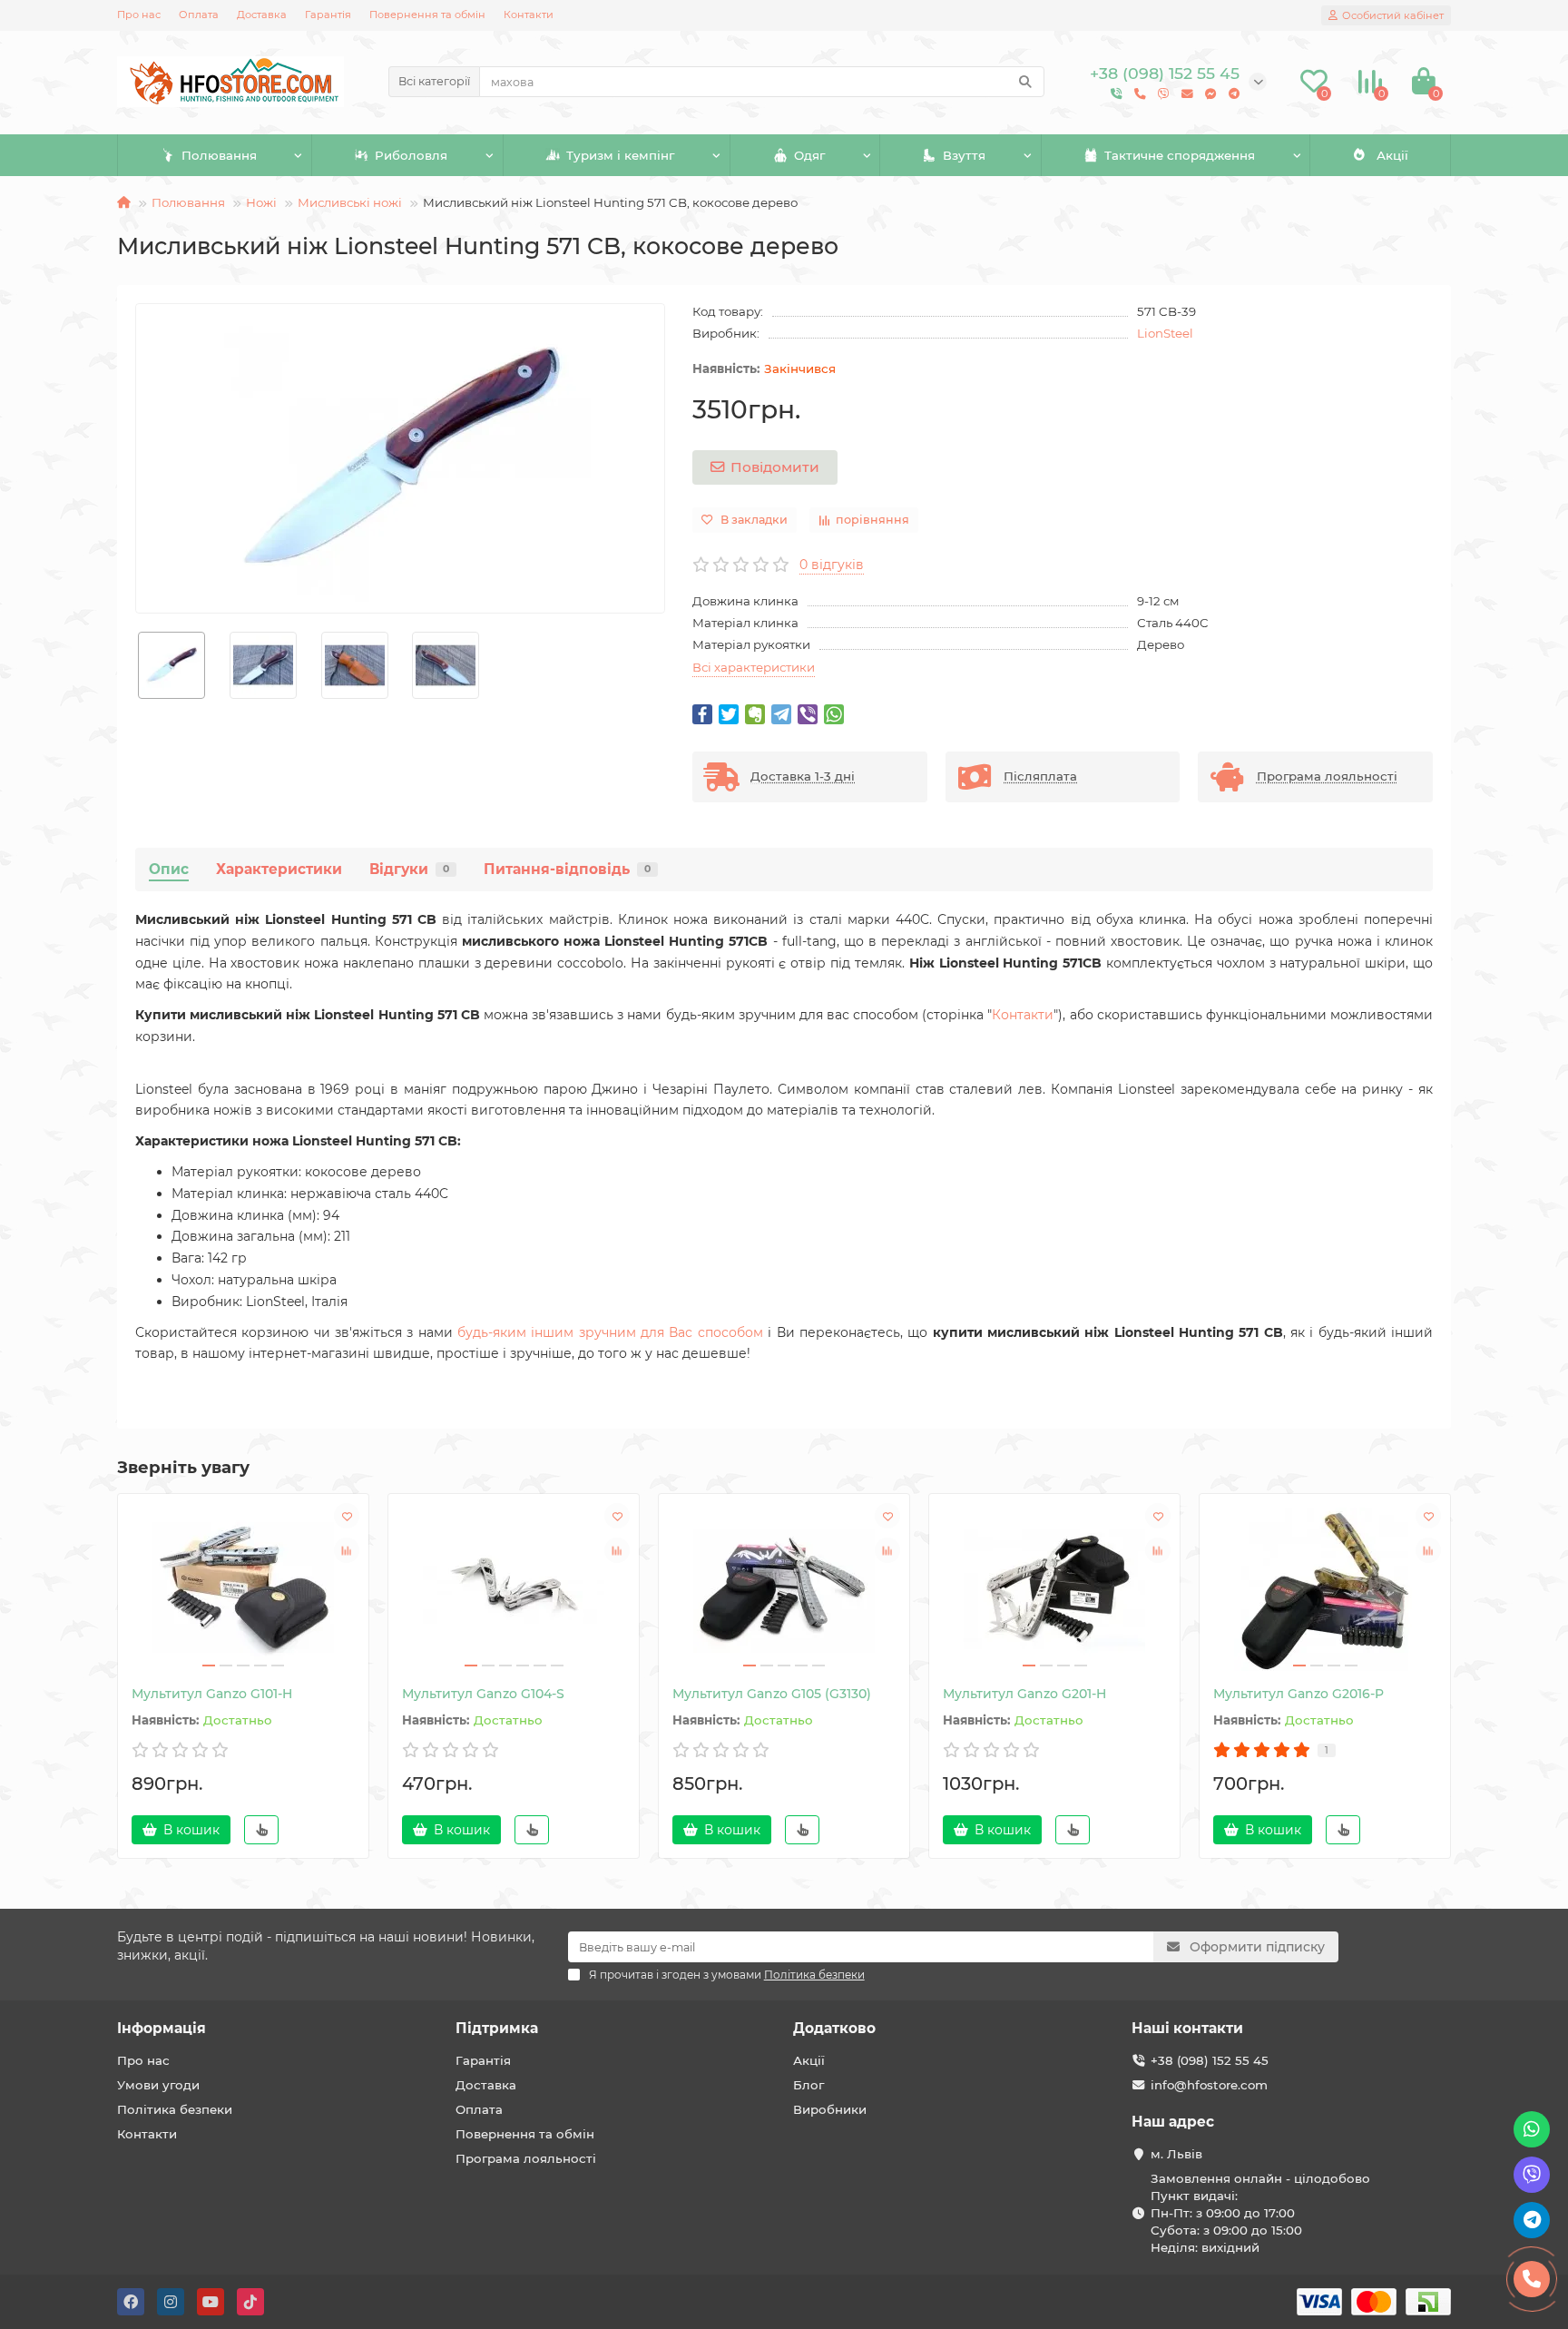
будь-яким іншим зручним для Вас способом (610, 1332)
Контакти (529, 15)
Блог (808, 2085)
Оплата (199, 15)
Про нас (139, 15)
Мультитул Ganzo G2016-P (1298, 1694)
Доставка (262, 15)
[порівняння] (347, 1550)
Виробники (830, 2109)
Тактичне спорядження (1180, 155)
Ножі (261, 202)
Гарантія (328, 15)
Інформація (162, 2028)
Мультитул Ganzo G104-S (483, 1694)
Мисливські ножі (350, 202)
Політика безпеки (175, 2109)
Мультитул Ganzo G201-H (1024, 1694)
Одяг (809, 155)
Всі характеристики (754, 667)
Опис (169, 869)
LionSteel (1165, 333)
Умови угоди (158, 2085)
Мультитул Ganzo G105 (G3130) (772, 1694)
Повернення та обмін (427, 15)
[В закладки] (347, 1516)
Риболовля (411, 155)
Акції (1392, 155)
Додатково (834, 2028)
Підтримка (497, 2028)
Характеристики (279, 869)
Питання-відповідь (567, 869)
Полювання (219, 155)
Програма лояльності (526, 2158)
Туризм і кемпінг (620, 155)
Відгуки (409, 869)
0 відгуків (832, 565)
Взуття (964, 155)
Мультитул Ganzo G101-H (212, 1694)
